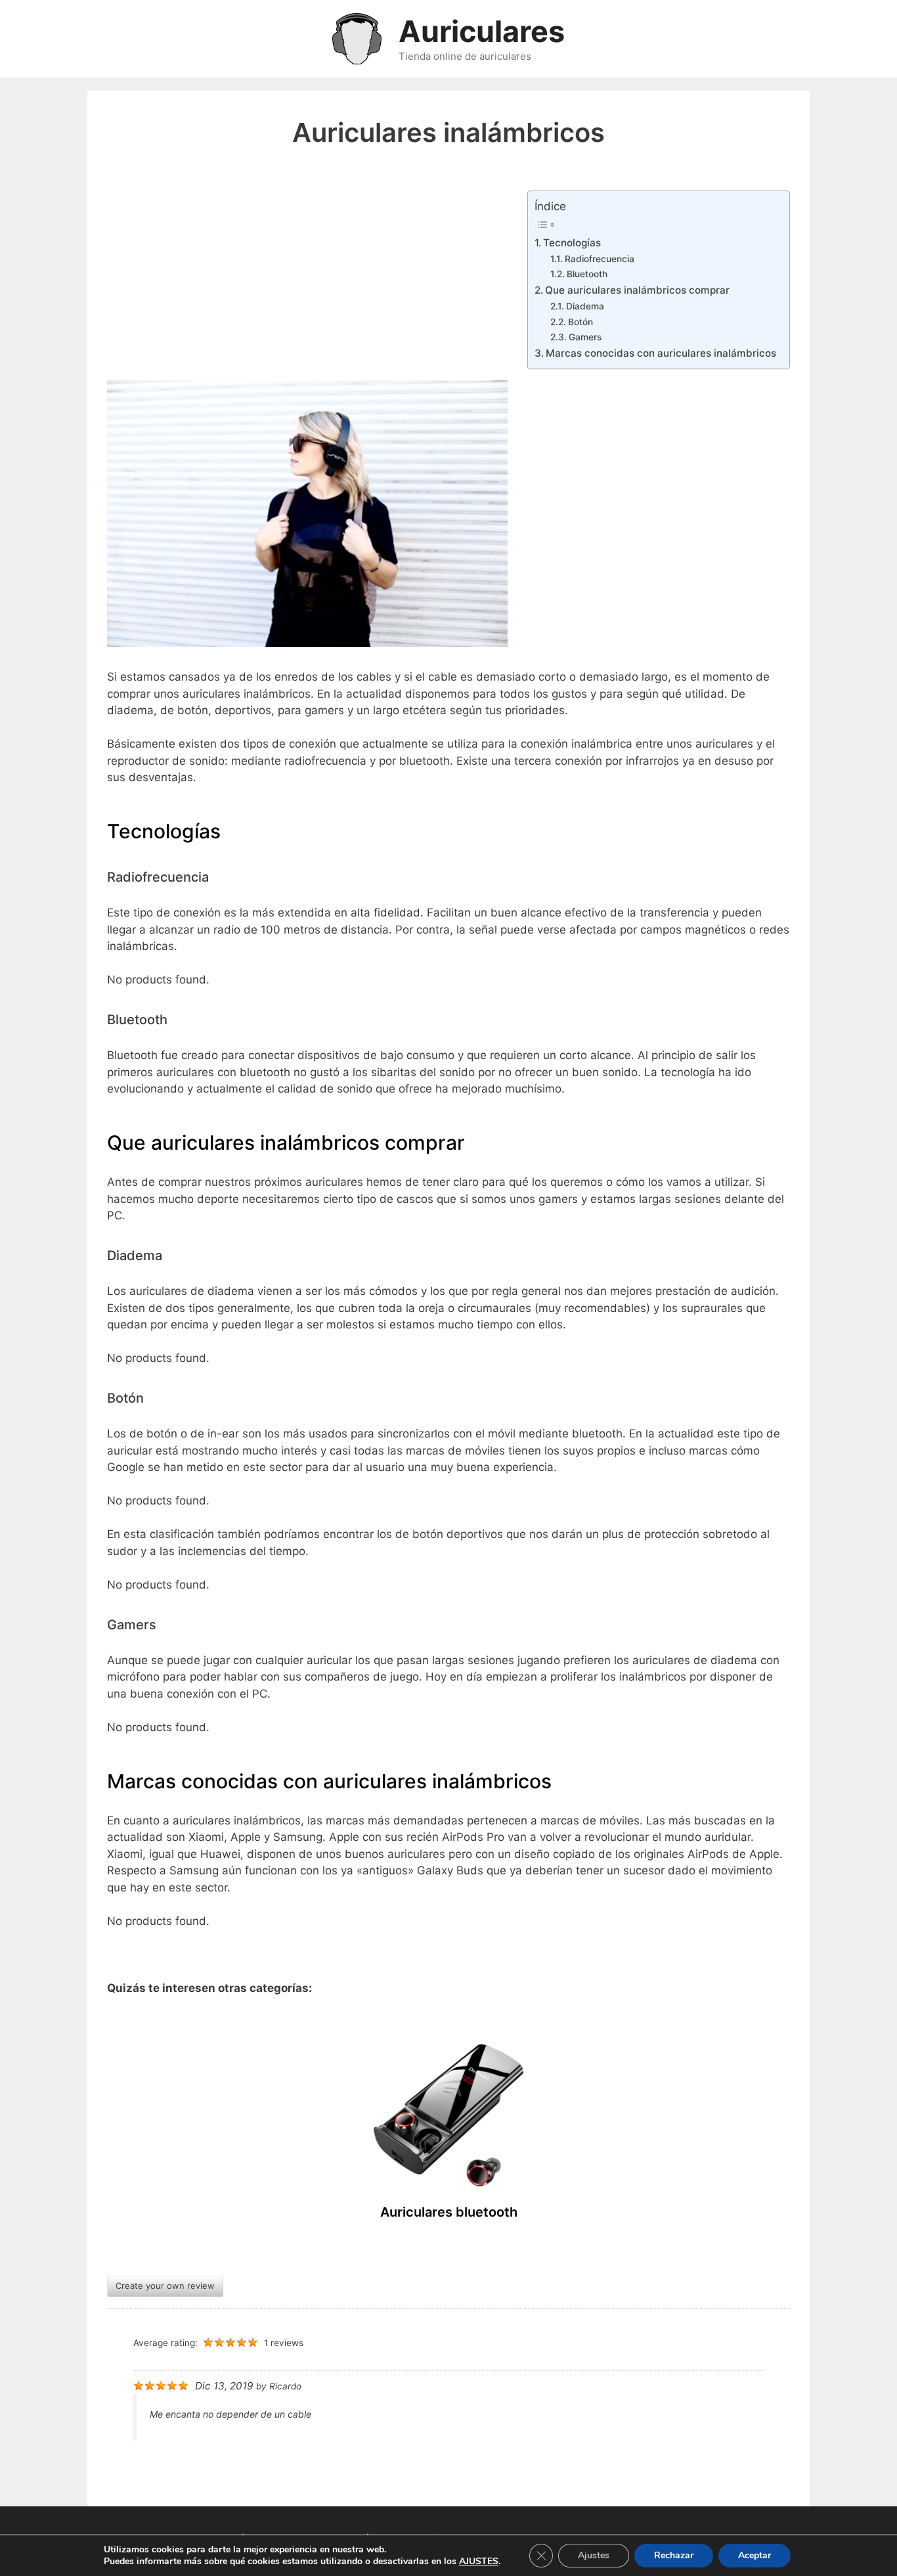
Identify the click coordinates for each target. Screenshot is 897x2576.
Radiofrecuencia (600, 259)
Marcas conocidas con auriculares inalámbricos (661, 353)
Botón (580, 322)
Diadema (585, 306)
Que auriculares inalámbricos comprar (637, 290)
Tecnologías (572, 243)
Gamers (585, 337)
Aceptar (755, 2555)
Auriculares (482, 31)
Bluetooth (587, 274)
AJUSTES (479, 2562)
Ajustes (594, 2555)
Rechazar (674, 2555)
